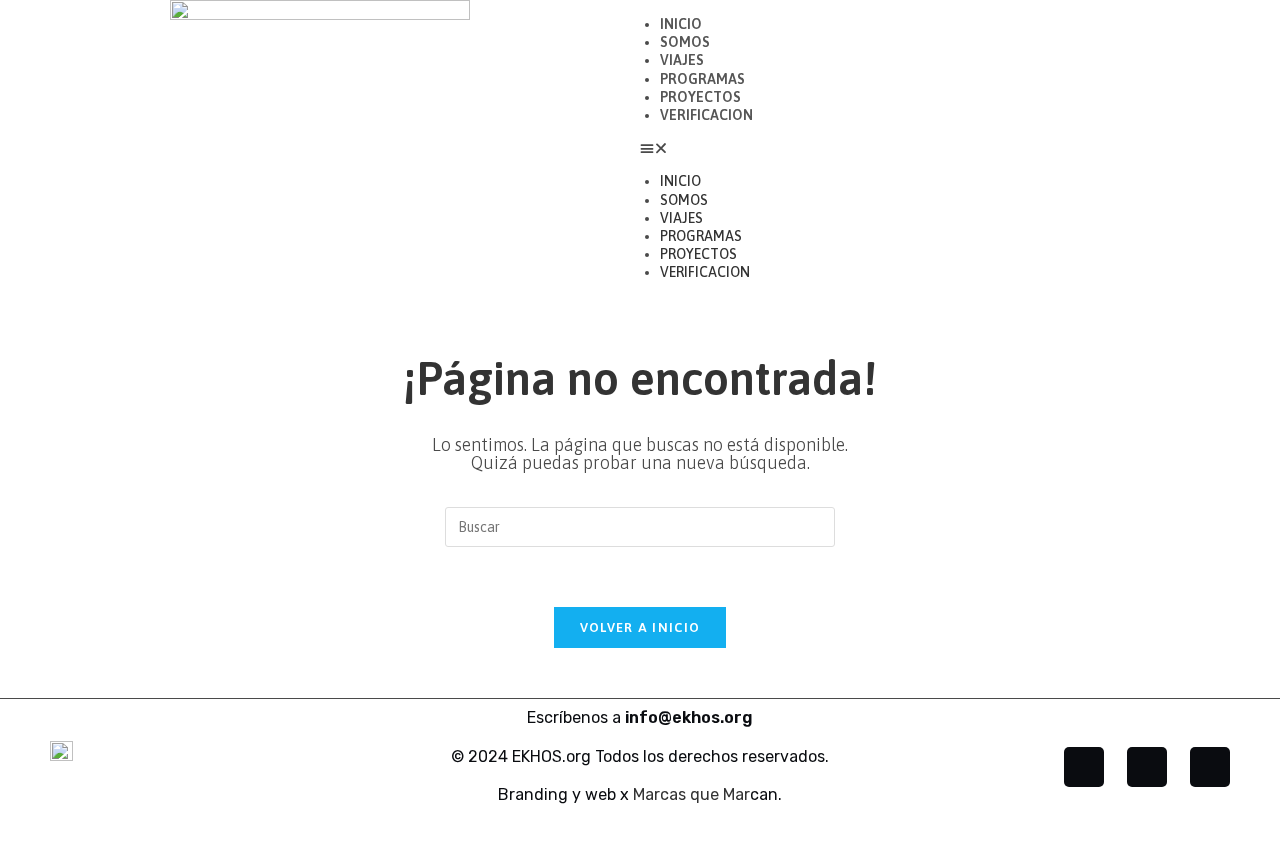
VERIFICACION (706, 115)
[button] (960, 148)
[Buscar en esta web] (640, 526)
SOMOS (685, 42)
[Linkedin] (1210, 767)
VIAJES (682, 60)
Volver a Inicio (640, 627)
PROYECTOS (700, 97)
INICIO (681, 24)
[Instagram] (1147, 767)
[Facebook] (1084, 767)
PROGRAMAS (702, 79)
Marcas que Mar (691, 794)
